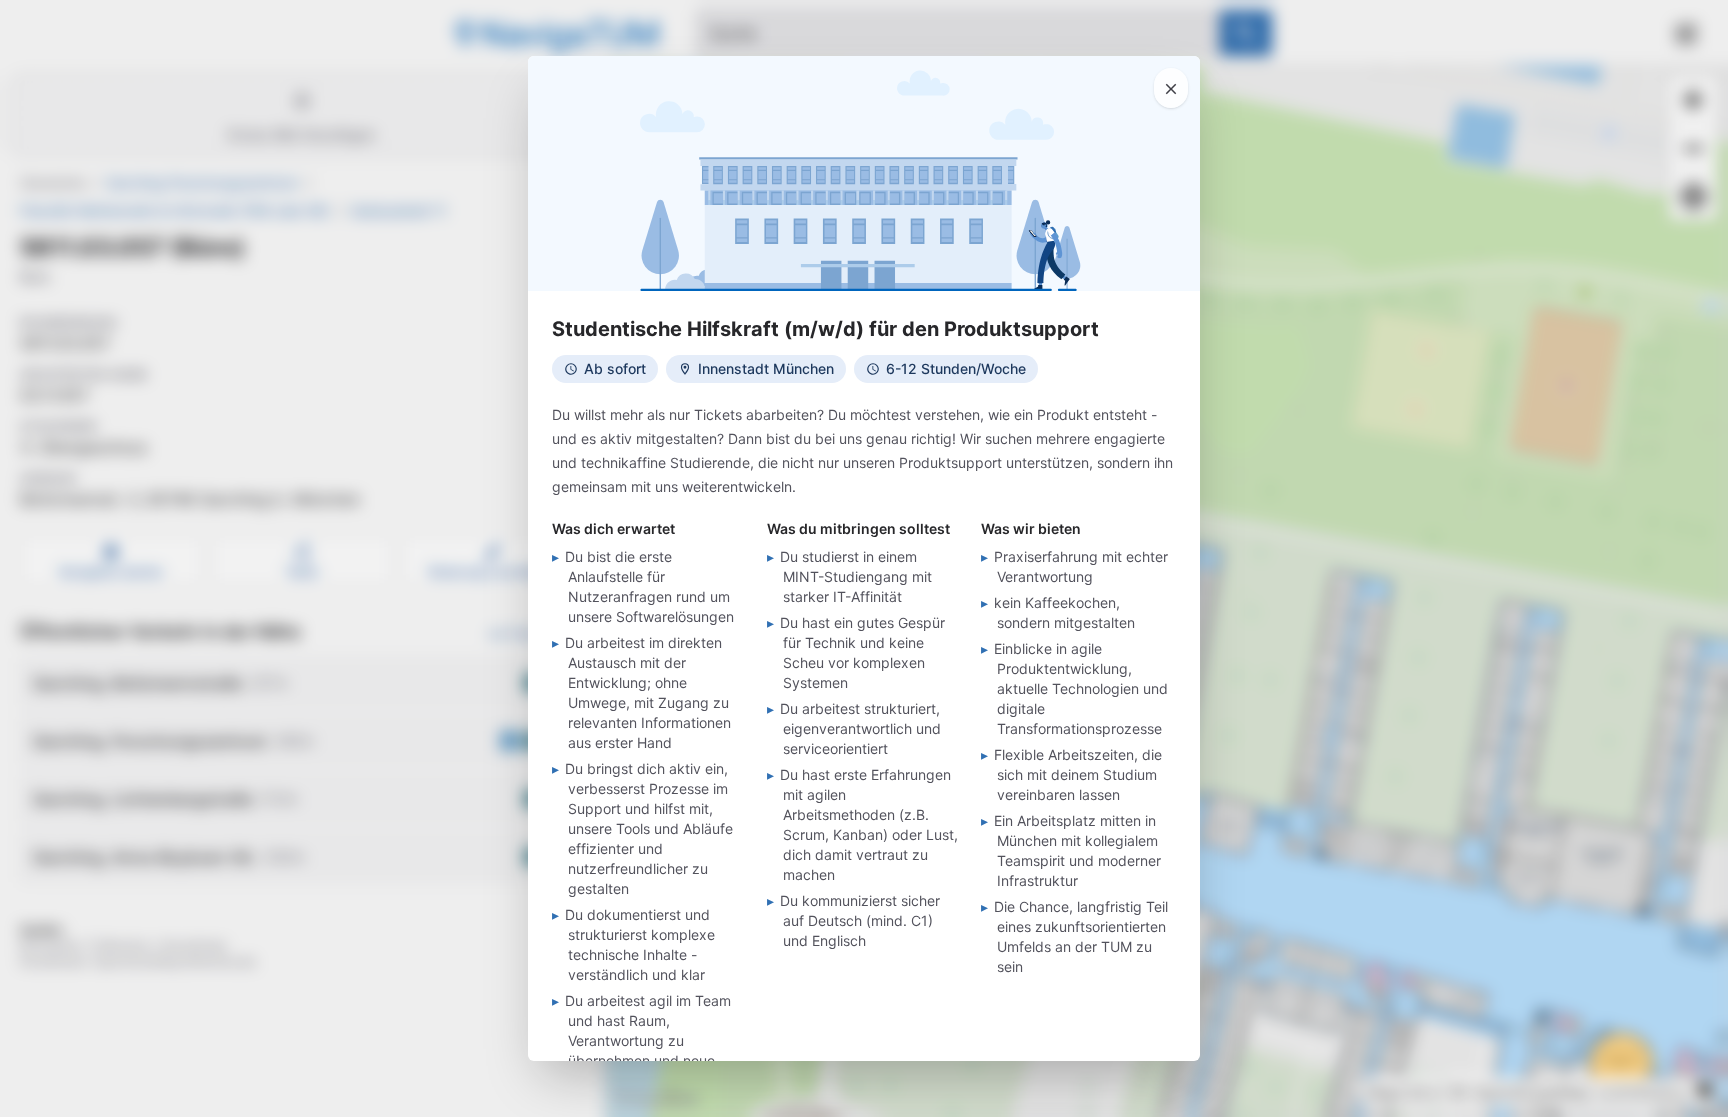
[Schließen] (1171, 88)
